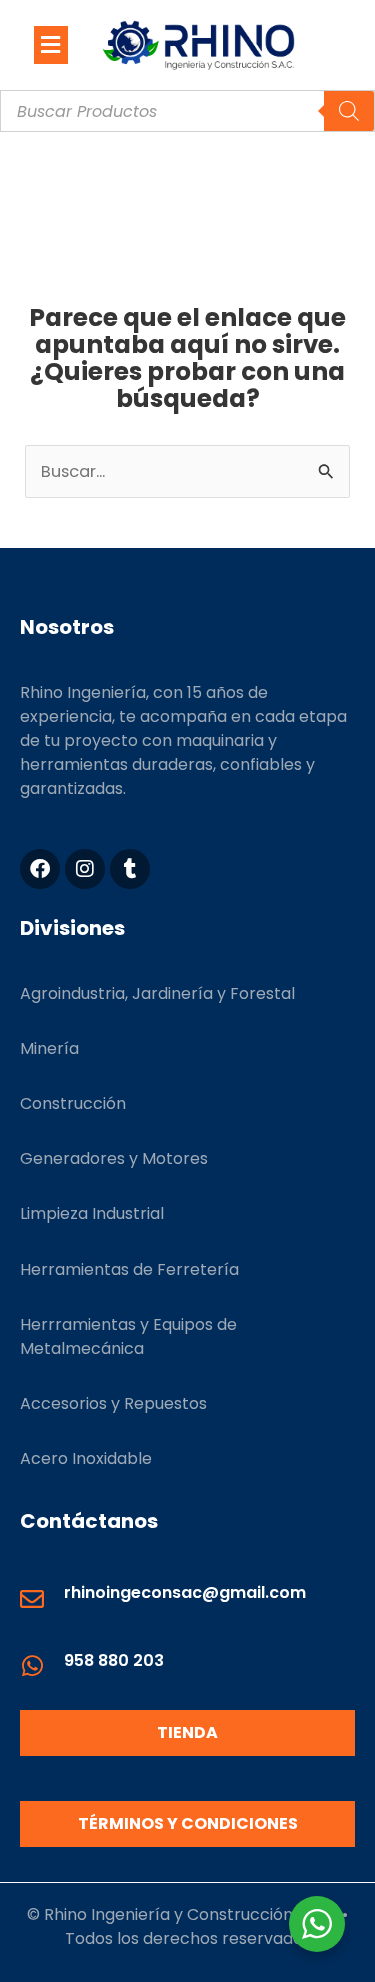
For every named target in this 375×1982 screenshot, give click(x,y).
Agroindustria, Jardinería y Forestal (157, 993)
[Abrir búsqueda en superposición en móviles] (187, 111)
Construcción (73, 1103)
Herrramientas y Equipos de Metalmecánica (128, 1336)
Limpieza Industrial (92, 1213)
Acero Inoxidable (86, 1458)
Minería (49, 1048)
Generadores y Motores (114, 1158)
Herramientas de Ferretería (129, 1269)
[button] (51, 45)
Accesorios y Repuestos (113, 1403)
